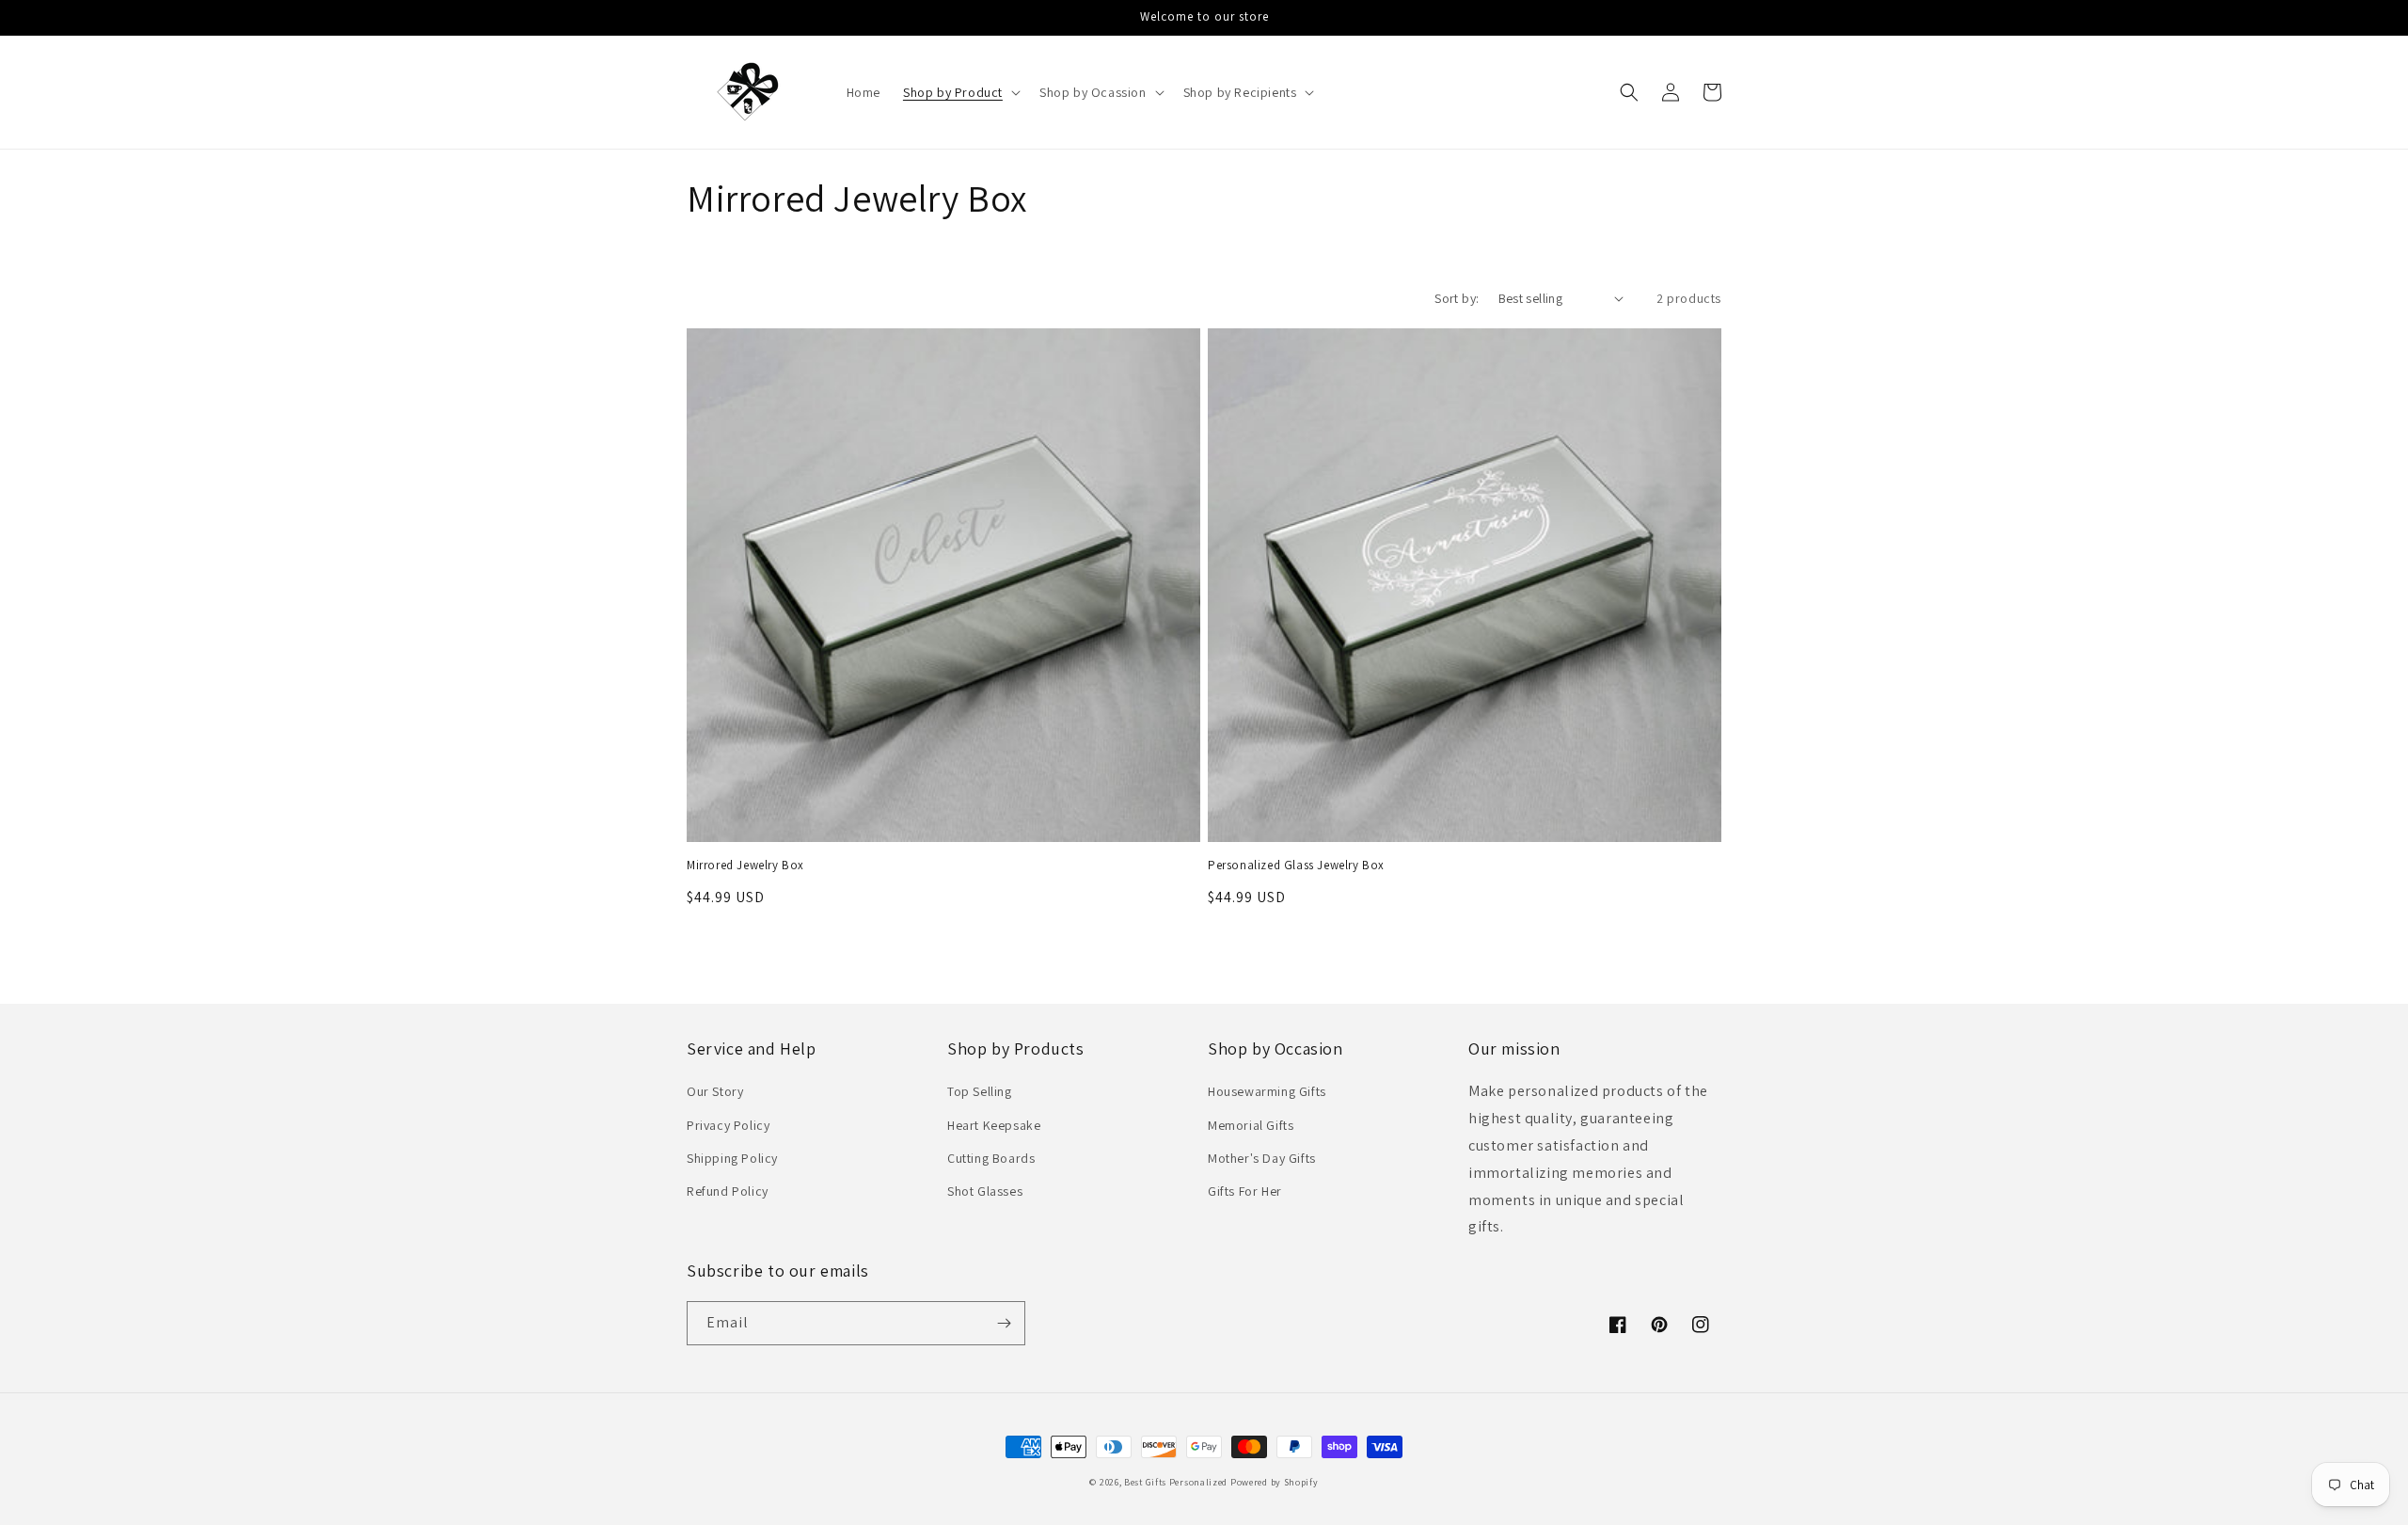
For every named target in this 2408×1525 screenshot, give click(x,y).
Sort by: (1457, 298)
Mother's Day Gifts (1262, 1158)
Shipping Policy (732, 1158)
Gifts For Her (1245, 1191)
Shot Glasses (985, 1191)
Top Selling (980, 1091)
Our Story (715, 1091)
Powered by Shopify (1275, 1482)
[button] (960, 92)
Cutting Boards (991, 1158)
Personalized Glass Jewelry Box (1296, 866)
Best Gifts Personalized (1176, 1482)
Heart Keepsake (994, 1125)
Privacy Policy (728, 1125)
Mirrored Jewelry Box (745, 866)
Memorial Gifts (1251, 1125)
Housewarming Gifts (1267, 1091)
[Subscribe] (1004, 1323)
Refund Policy (728, 1191)
